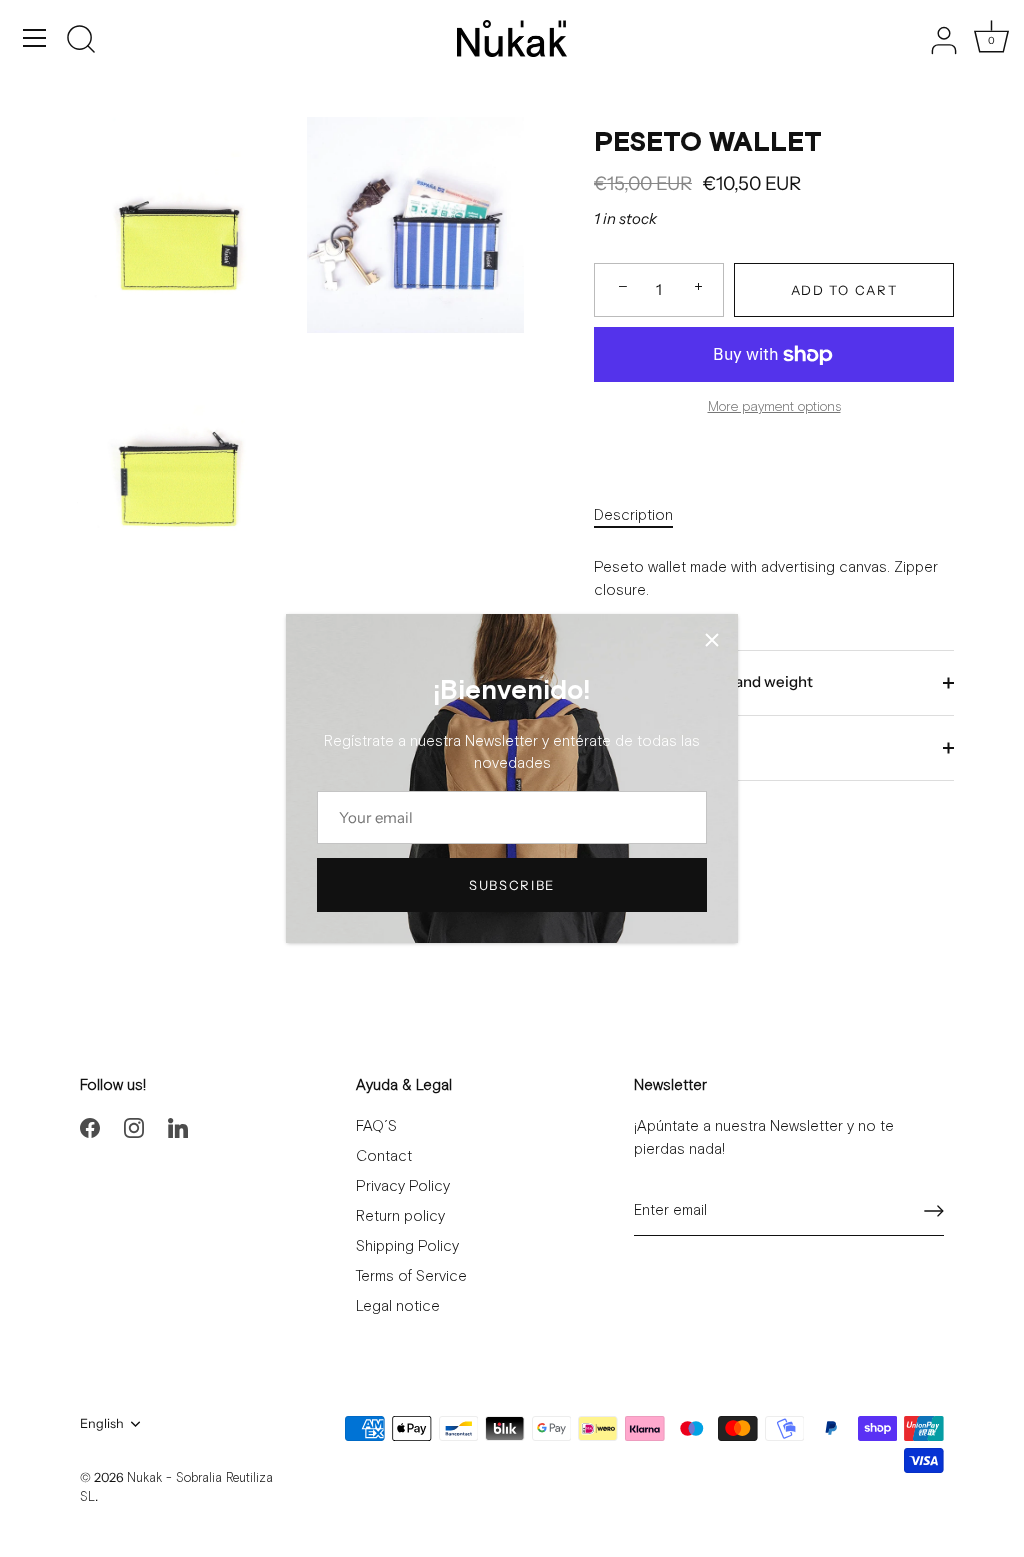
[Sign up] (934, 1211)
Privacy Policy (403, 1186)
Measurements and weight (717, 681)
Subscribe (512, 885)
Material (653, 746)
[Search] (81, 41)
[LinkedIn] (178, 1126)
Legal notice (398, 1306)
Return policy (400, 1216)
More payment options (774, 407)
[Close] (712, 640)
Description (633, 515)
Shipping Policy (407, 1246)
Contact (384, 1156)
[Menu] (35, 38)
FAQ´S (376, 1126)
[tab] (643, 516)
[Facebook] (90, 1126)
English (102, 1423)
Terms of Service (411, 1276)
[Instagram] (134, 1126)
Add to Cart (844, 290)
